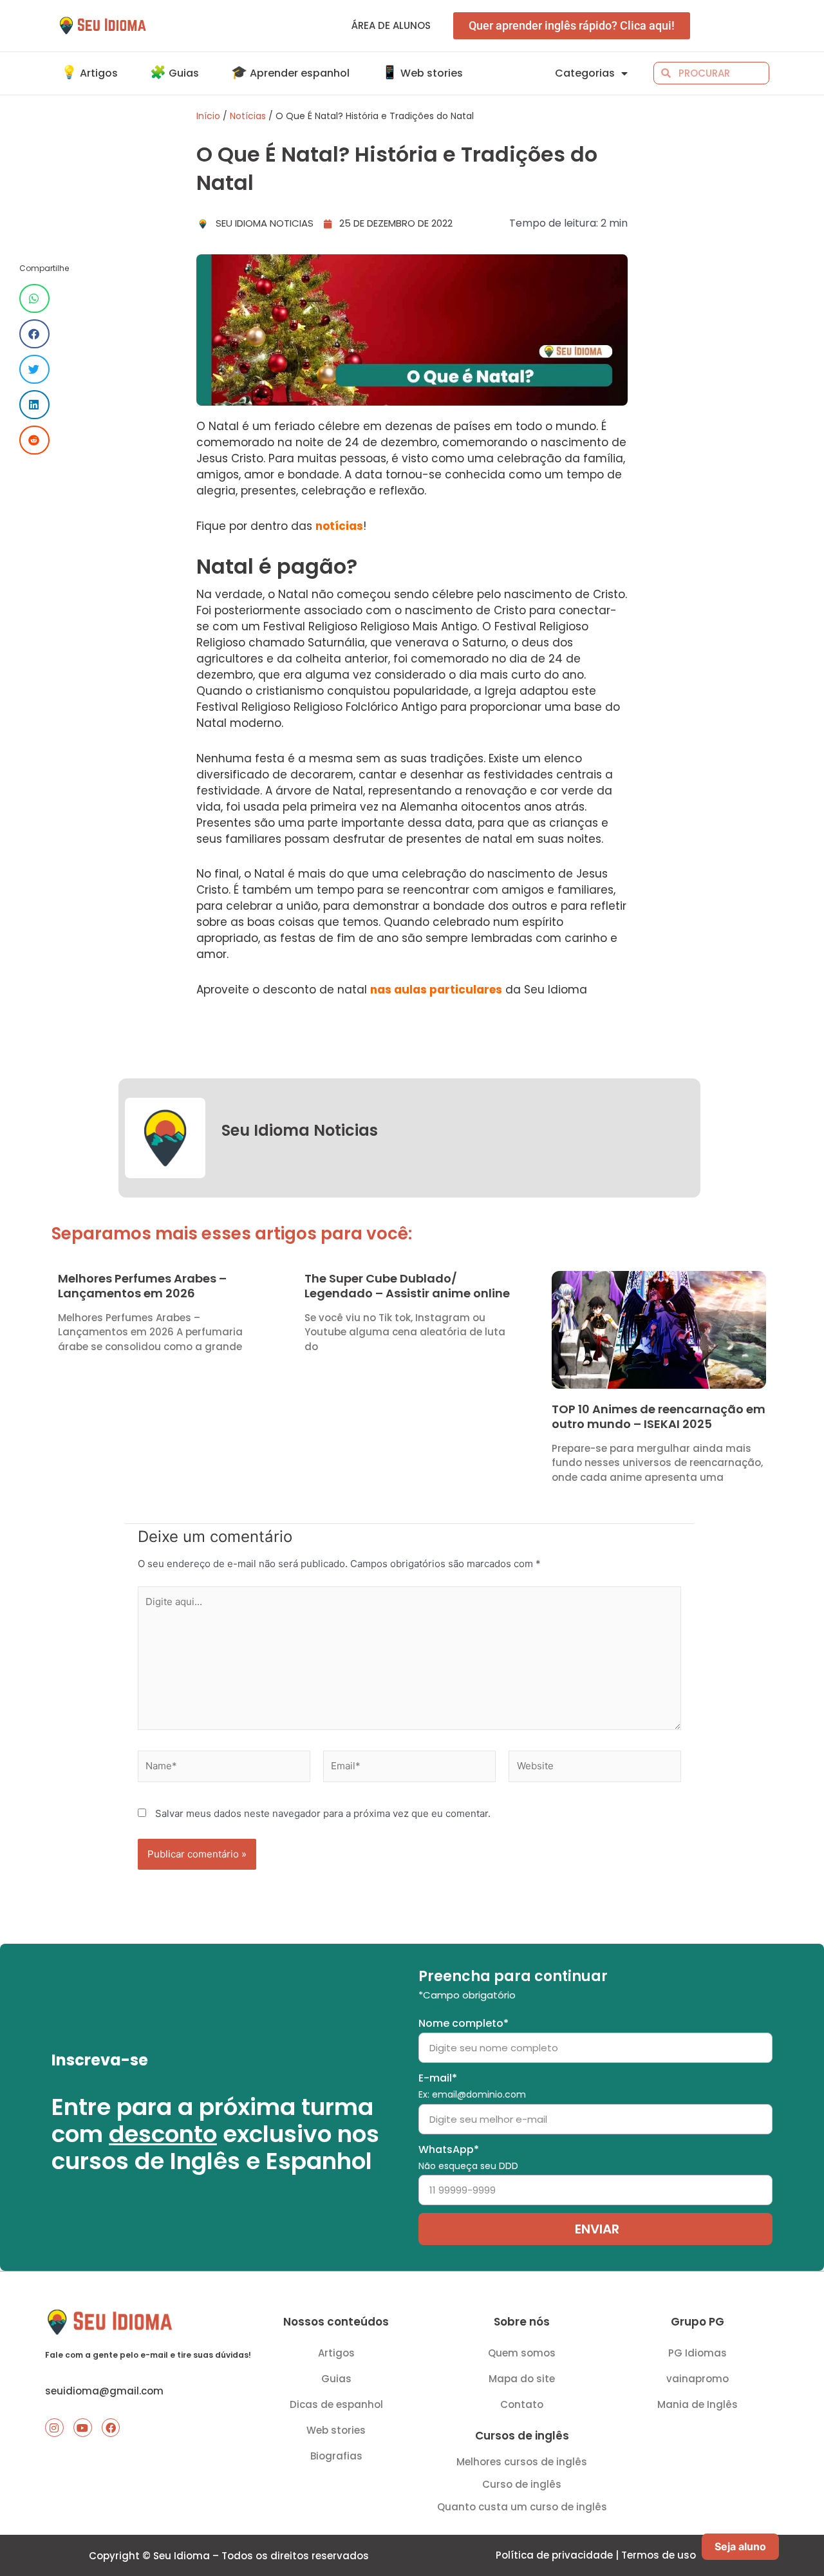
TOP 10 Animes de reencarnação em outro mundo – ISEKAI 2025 (659, 1416)
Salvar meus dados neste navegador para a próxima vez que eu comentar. (323, 1813)
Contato (522, 2404)
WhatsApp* (468, 2157)
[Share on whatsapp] (34, 298)
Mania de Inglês (698, 2404)
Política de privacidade (554, 2555)
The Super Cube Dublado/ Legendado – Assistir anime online (407, 1286)
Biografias (336, 2456)
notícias (339, 526)
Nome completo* (464, 2023)
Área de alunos (391, 25)
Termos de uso (659, 2555)
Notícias (248, 116)
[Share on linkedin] (34, 405)
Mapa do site (522, 2379)
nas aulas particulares (436, 990)
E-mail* (472, 2086)
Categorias (585, 73)
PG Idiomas (698, 2353)
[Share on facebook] (34, 334)
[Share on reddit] (34, 440)
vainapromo (698, 2379)
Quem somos (522, 2353)
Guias (336, 2379)
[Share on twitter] (34, 369)
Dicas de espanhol (336, 2404)
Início (208, 116)
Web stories (336, 2430)
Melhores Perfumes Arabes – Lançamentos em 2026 (142, 1286)
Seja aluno (740, 2546)
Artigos (336, 2353)
